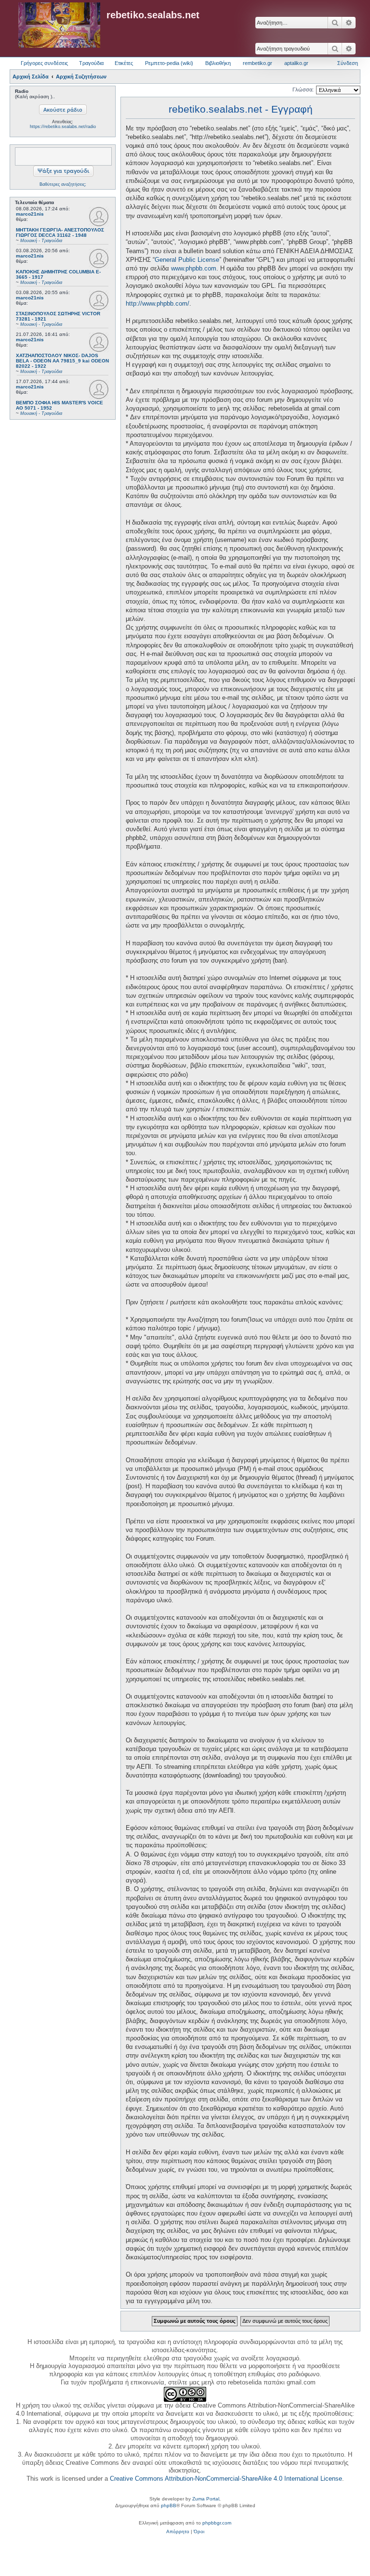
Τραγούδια (91, 63)
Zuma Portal (206, 2499)
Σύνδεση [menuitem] (348, 63)
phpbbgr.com (217, 2523)
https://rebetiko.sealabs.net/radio (63, 127)
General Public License (187, 260)
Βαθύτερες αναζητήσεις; (63, 184)
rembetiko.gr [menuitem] (258, 63)
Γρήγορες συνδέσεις (44, 63)
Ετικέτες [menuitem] (124, 63)
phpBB (169, 2505)
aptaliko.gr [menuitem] (296, 63)
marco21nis (30, 214)
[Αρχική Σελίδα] (59, 26)
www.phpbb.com (194, 268)
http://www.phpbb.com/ (158, 303)
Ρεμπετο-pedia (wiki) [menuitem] (169, 63)
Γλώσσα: (303, 90)
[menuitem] (178, 2532)
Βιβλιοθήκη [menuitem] (218, 63)
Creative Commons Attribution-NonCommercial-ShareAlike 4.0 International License (226, 2479)
